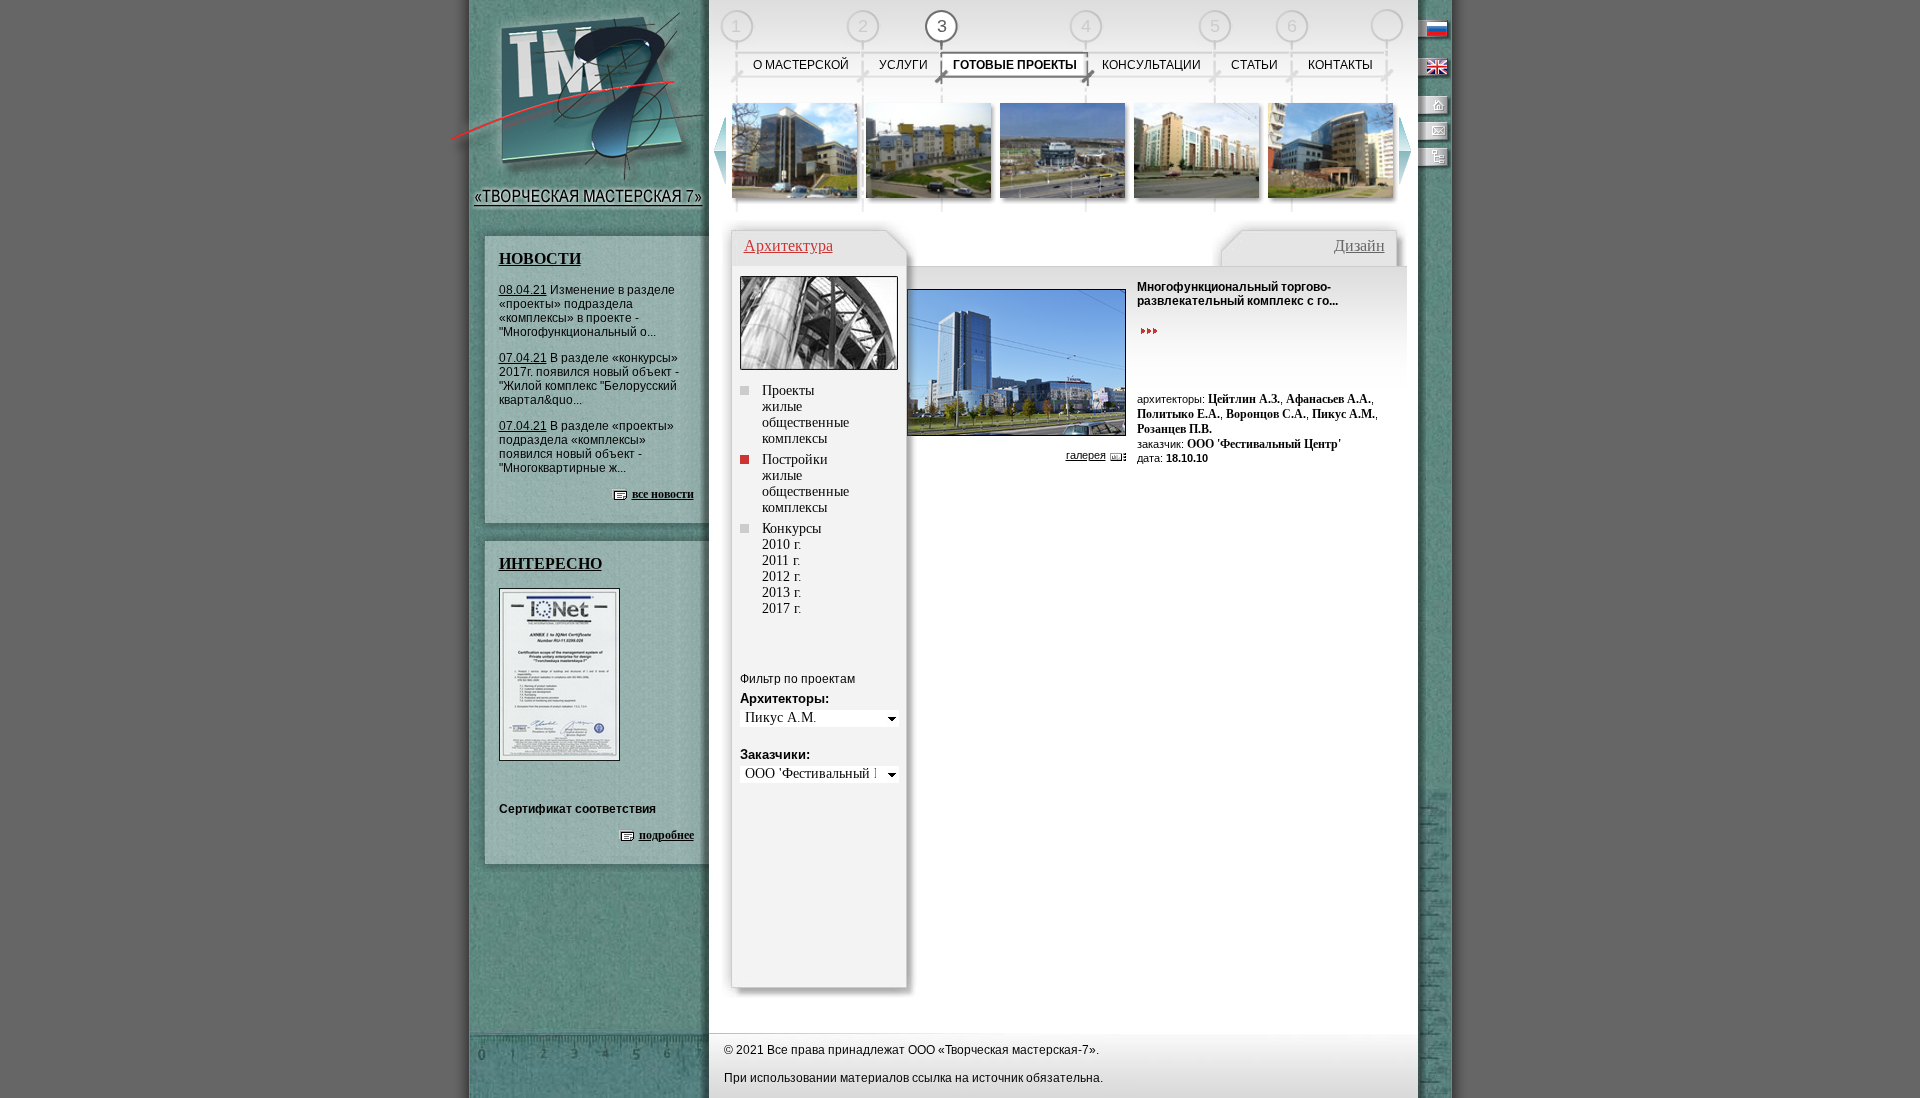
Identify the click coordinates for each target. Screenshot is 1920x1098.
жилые (782, 406)
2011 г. (781, 560)
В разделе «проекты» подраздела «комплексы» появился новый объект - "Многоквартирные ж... (586, 447)
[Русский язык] (1431, 37)
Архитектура (788, 245)
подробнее (666, 835)
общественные (805, 422)
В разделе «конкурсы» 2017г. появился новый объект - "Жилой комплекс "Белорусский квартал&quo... (589, 379)
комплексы (794, 438)
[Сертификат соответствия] (559, 757)
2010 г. (782, 544)
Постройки (795, 459)
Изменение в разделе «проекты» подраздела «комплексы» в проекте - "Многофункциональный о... (587, 311)
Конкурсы (791, 528)
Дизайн (1359, 245)
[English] (1431, 75)
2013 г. (782, 592)
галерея (1086, 455)
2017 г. (782, 608)
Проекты (788, 390)
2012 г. (782, 576)
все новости (663, 494)
